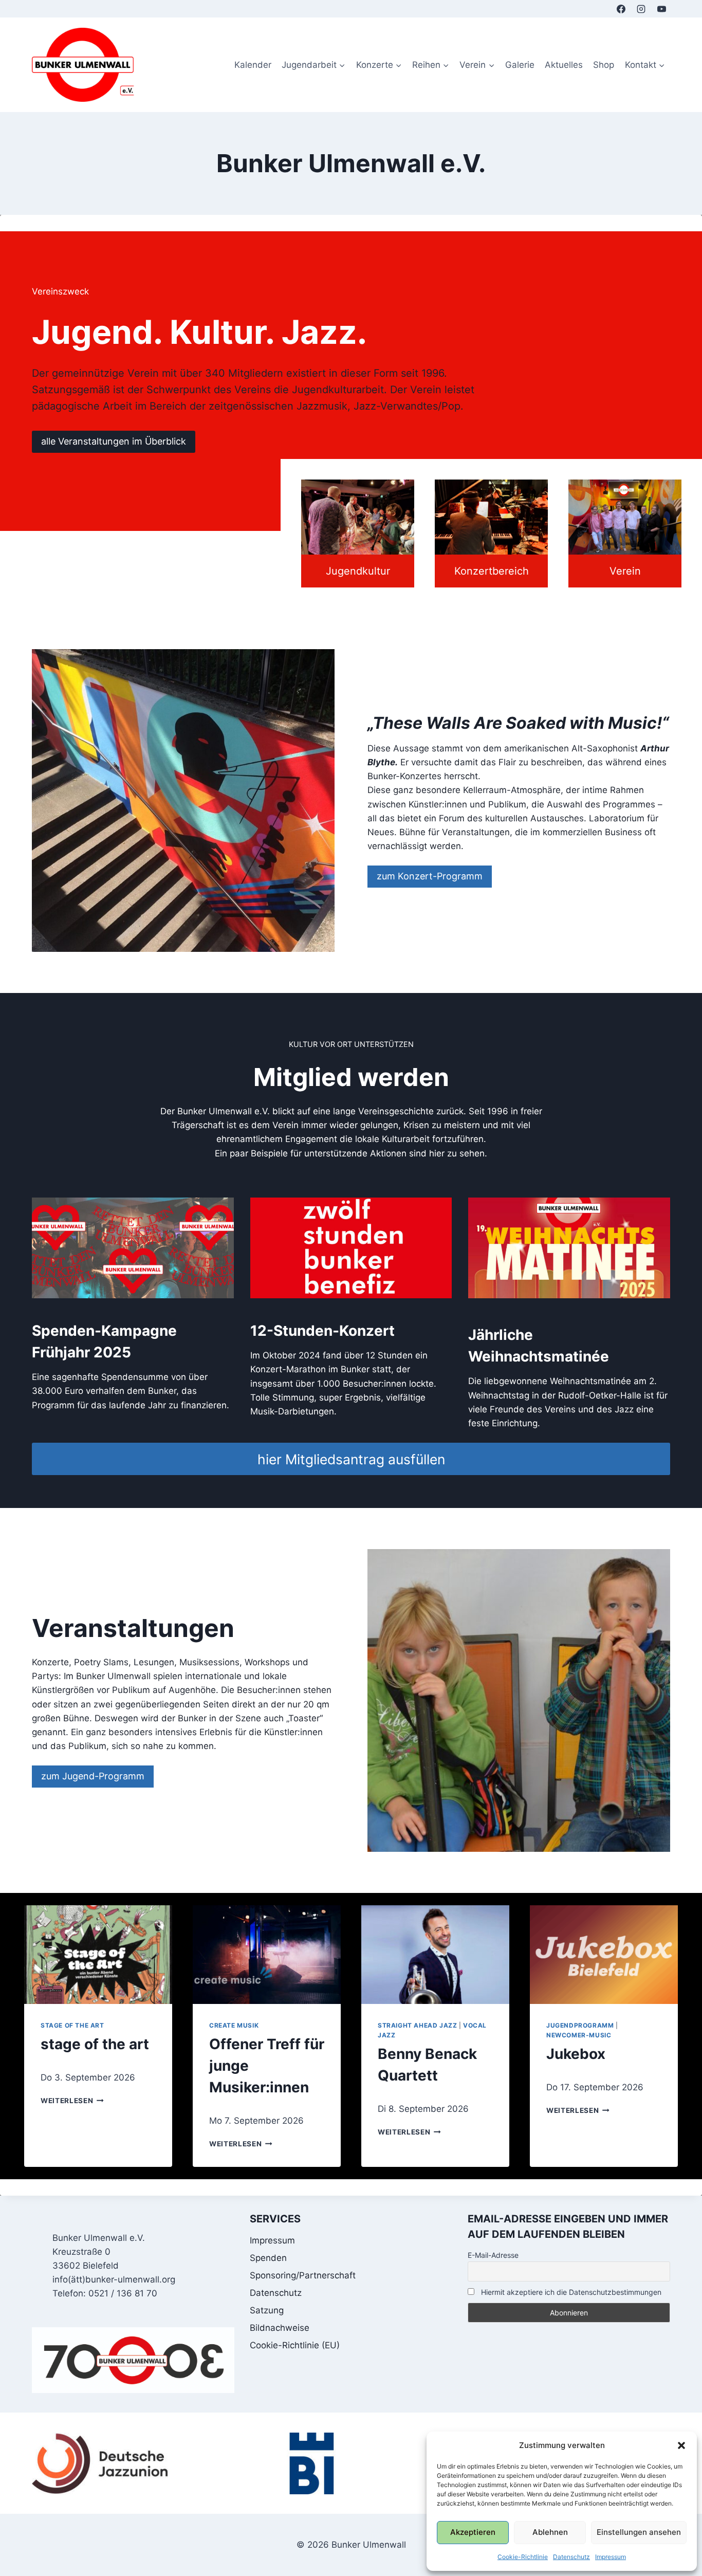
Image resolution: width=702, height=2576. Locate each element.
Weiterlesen (72, 2101)
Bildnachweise (280, 2328)
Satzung (267, 2310)
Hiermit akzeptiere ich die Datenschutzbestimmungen (570, 2292)
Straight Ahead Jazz (417, 2025)
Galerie (520, 65)
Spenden (268, 2258)
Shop (604, 65)
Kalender (253, 65)
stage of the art (72, 2025)
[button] (681, 2445)
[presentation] (98, 1955)
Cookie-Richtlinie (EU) (295, 2345)
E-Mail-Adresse (493, 2255)
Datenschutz (571, 2557)
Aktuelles (564, 65)
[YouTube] (661, 9)
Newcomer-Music (579, 2035)
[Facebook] (621, 9)
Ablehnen (550, 2532)
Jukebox (576, 2054)
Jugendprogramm (580, 2025)
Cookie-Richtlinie (523, 2557)
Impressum (611, 2557)
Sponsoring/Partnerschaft (303, 2275)
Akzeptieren (473, 2532)
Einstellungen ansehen (639, 2532)
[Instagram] (641, 9)
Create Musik (234, 2025)
